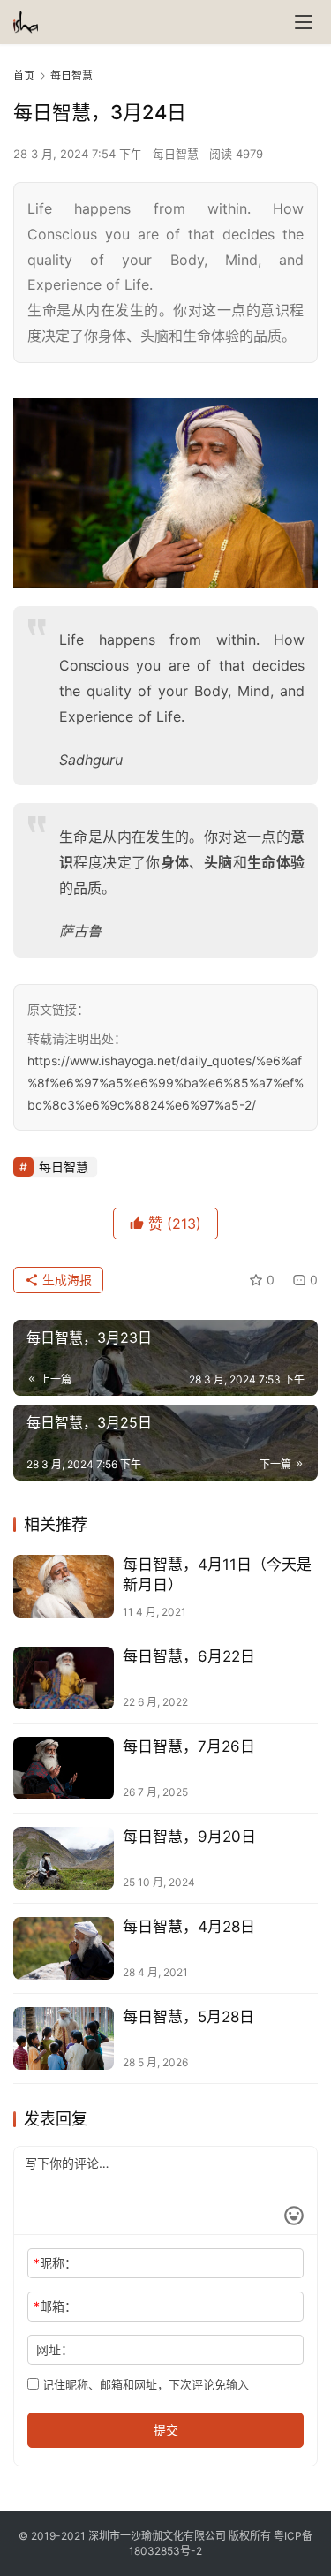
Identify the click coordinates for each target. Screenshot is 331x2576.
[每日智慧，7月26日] (64, 1768)
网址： (55, 2349)
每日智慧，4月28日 (189, 1927)
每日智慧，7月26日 (189, 1746)
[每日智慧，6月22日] (64, 1678)
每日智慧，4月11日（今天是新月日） (217, 1575)
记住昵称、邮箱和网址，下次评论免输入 (144, 2384)
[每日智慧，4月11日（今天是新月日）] (64, 1586)
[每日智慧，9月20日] (64, 1858)
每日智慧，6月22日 (189, 1656)
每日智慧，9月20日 (189, 1837)
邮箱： (55, 2306)
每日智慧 (176, 154)
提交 (166, 2430)
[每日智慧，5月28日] (64, 2038)
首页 (24, 76)
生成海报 (65, 1280)
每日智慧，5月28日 (188, 2017)
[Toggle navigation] (304, 22)
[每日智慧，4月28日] (64, 1948)
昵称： (55, 2263)
